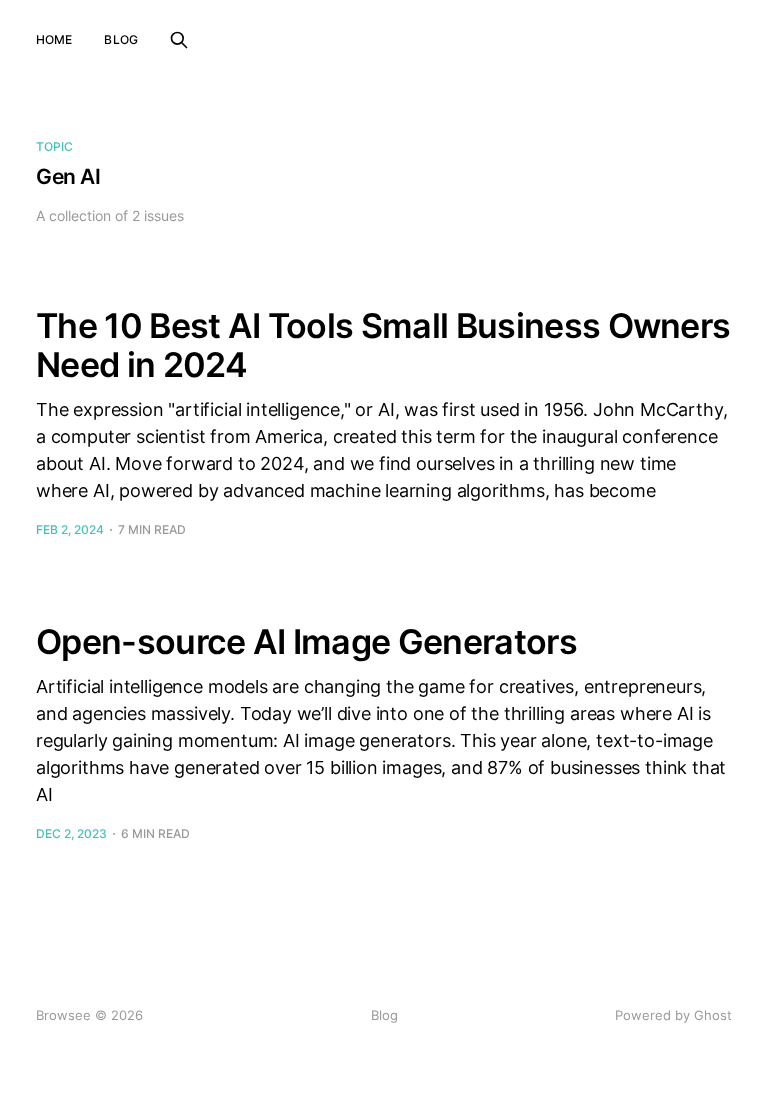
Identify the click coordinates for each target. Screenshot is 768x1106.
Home (54, 39)
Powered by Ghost (673, 1015)
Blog (120, 39)
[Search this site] (179, 40)
